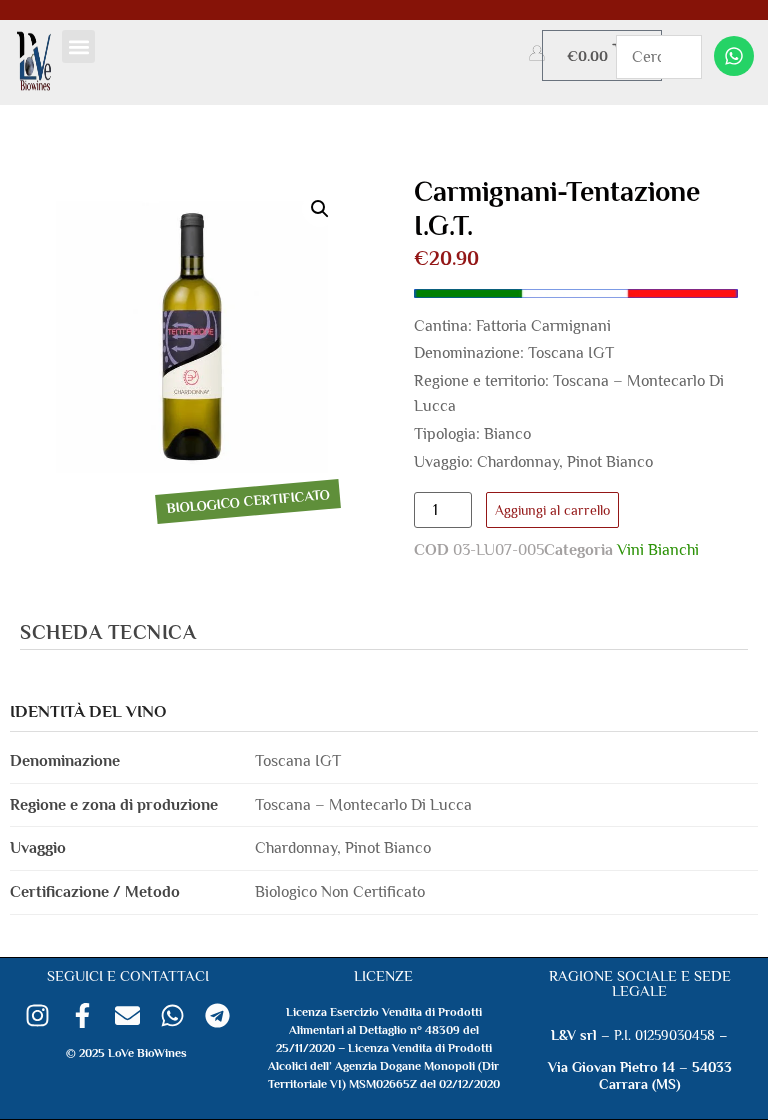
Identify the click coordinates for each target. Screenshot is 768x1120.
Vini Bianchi (658, 550)
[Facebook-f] (82, 1015)
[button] (78, 46)
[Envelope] (127, 1015)
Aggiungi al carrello (552, 510)
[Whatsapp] (734, 56)
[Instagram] (37, 1015)
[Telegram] (217, 1015)
